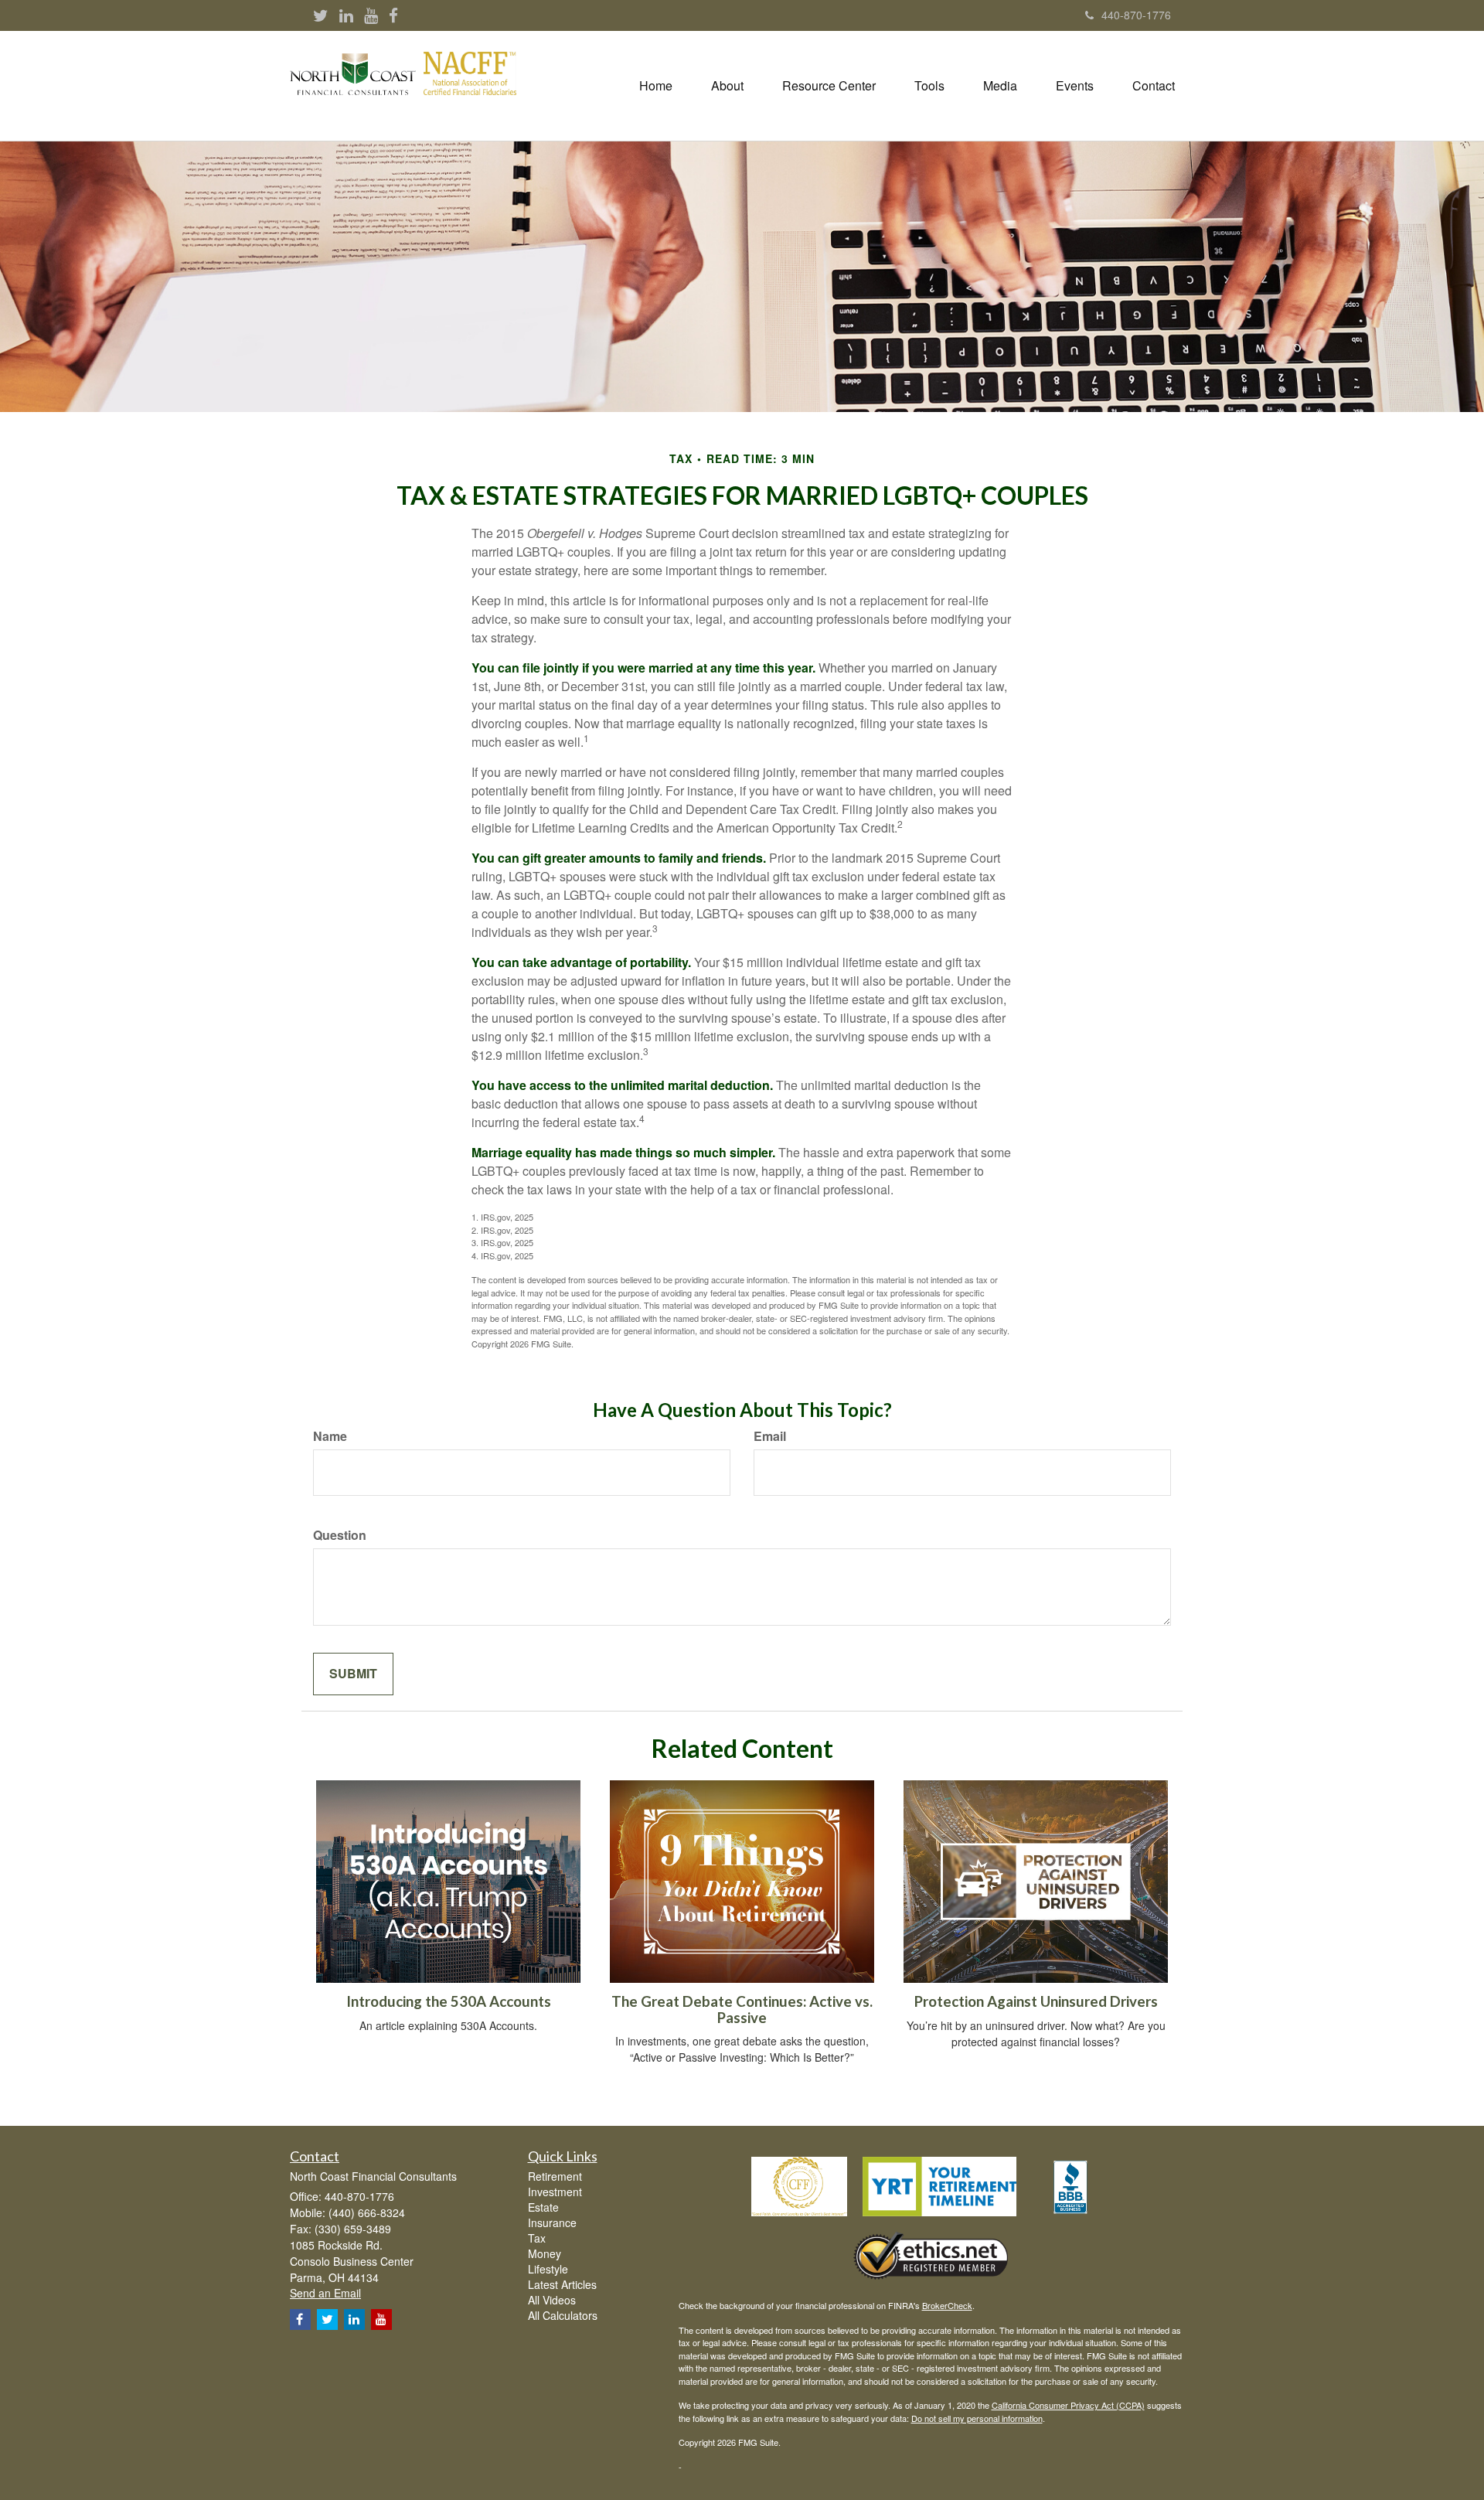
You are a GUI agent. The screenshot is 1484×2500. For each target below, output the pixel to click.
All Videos (552, 2300)
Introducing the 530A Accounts (449, 2001)
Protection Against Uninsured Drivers (1036, 2001)
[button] (727, 86)
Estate (543, 2207)
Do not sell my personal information (977, 2418)
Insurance (552, 2222)
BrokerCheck (947, 2305)
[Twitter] (321, 16)
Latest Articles (562, 2284)
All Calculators (563, 2315)
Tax (537, 2238)
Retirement (555, 2176)
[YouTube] (371, 16)
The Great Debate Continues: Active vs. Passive (742, 2010)
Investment (555, 2192)
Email (770, 1436)
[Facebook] (393, 16)
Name (330, 1436)
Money (545, 2253)
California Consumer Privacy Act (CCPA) (1068, 2405)
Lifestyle (548, 2269)
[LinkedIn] (346, 16)
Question (340, 1535)
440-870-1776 (1136, 15)
